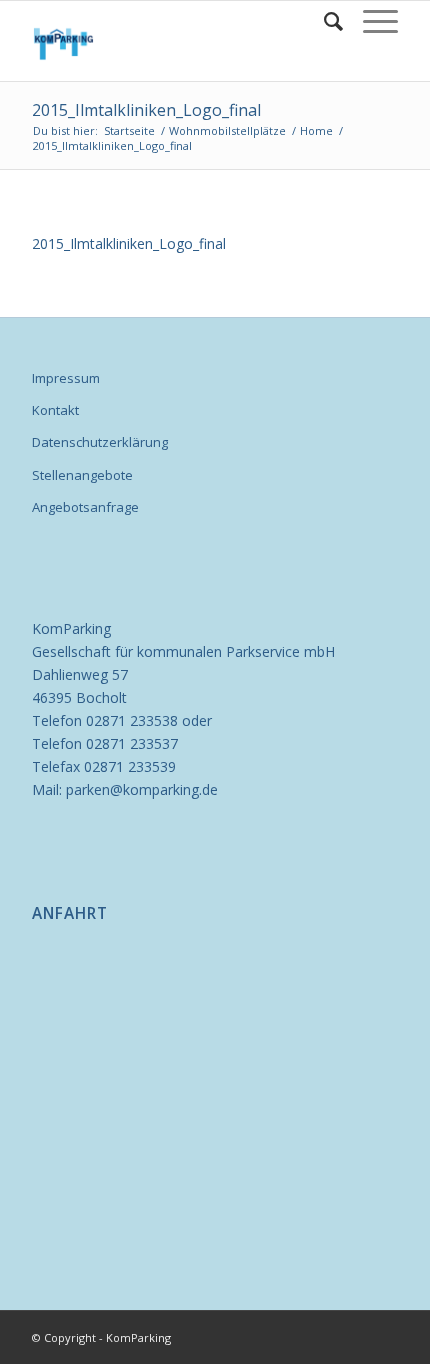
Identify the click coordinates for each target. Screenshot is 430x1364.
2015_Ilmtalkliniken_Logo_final (146, 110)
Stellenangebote (82, 475)
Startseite (129, 130)
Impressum (66, 378)
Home (316, 130)
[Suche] (323, 21)
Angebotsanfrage (85, 507)
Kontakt (55, 410)
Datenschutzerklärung (100, 442)
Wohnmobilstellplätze (227, 130)
